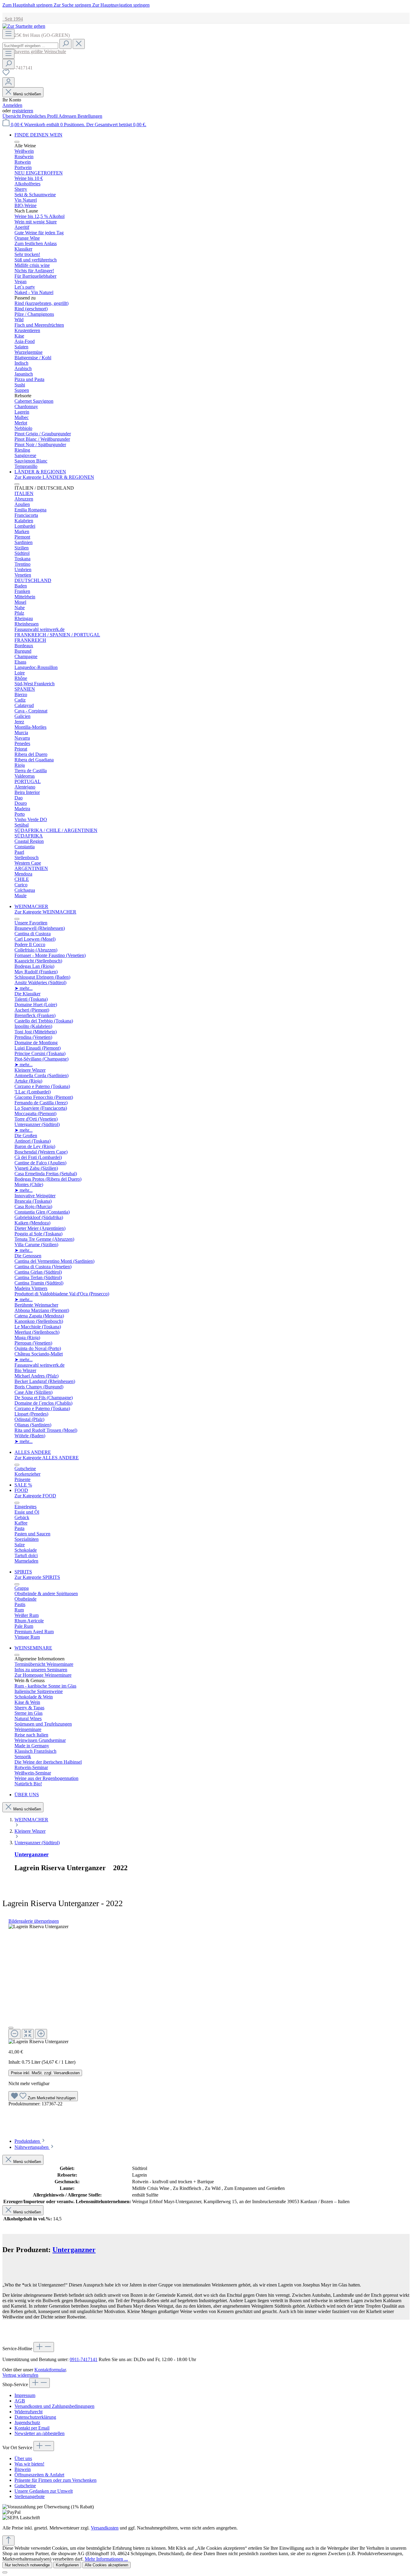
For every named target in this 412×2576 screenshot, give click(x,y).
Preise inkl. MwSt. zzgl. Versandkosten (45, 2073)
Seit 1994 (13, 19)
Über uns (23, 2458)
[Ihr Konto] (8, 82)
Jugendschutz (27, 2422)
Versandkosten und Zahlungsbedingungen (54, 2406)
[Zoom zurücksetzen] (28, 2034)
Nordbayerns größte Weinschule (34, 51)
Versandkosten (105, 2528)
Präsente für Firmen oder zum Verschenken (55, 2480)
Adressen (68, 116)
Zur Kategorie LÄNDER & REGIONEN (54, 477)
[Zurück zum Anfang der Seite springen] (8, 2541)
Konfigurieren (67, 2565)
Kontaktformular (50, 2370)
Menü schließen (27, 94)
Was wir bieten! (29, 2464)
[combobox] (30, 46)
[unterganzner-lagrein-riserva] (38, 1927)
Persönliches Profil (40, 116)
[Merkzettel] (6, 74)
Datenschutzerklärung (35, 2417)
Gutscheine (25, 2486)
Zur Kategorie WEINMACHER (45, 912)
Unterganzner (32, 1854)
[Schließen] (11, 2028)
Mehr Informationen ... (106, 2559)
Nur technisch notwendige (27, 2565)
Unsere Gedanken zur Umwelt (44, 2491)
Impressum (25, 2395)
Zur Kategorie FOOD (35, 1496)
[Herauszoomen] (14, 2034)
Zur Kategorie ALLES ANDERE (47, 1458)
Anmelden (12, 105)
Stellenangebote (30, 2496)
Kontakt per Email (32, 2428)
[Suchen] (65, 44)
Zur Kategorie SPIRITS (37, 1577)
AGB (20, 2401)
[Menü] (8, 34)
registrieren (23, 111)
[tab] (30, 2141)
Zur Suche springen (73, 5)
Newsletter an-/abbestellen (40, 2433)
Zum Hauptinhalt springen (28, 5)
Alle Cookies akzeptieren (106, 2565)
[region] (206, 1984)
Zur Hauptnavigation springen (121, 5)
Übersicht (12, 116)
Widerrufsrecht (29, 2412)
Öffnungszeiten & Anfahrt (39, 2475)
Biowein (23, 2469)
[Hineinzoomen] (41, 2034)
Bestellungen (90, 116)
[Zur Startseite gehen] (24, 26)
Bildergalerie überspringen (34, 1921)
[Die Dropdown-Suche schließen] (79, 44)
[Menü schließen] (17, 142)
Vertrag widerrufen (20, 2375)
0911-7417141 (84, 2359)
